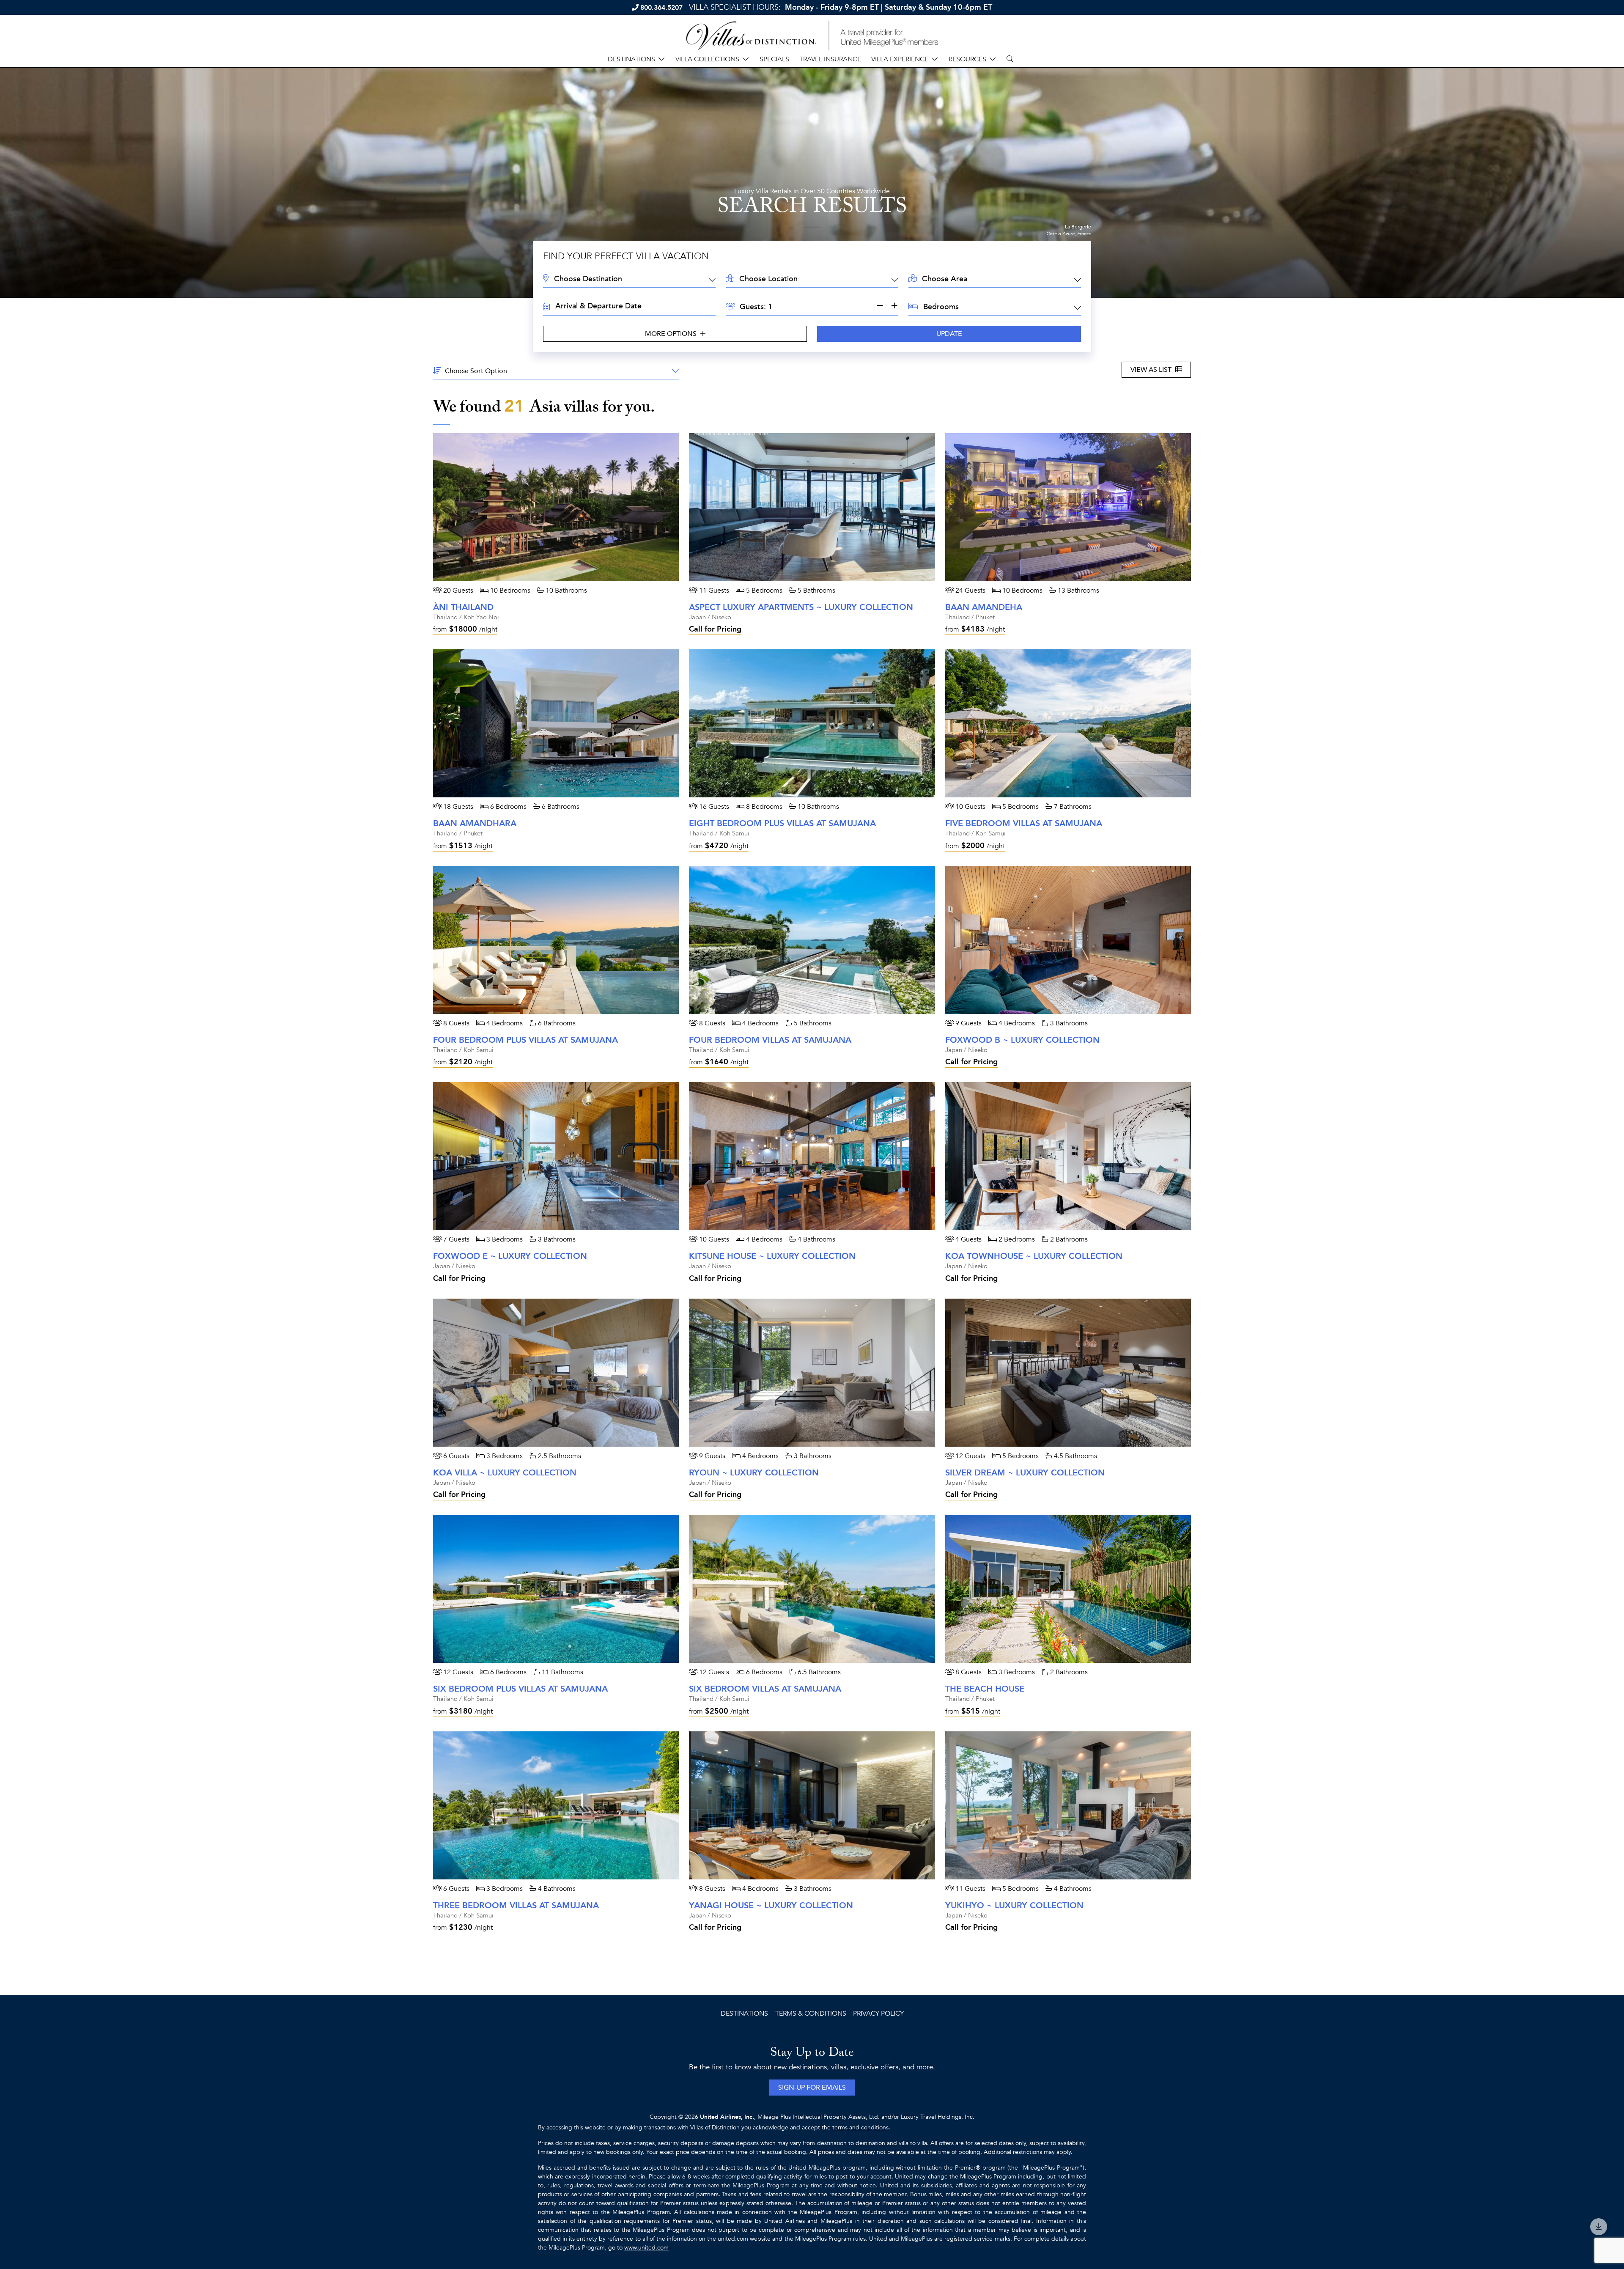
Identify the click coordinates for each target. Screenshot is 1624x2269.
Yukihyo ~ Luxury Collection (1014, 1905)
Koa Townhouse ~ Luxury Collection (1034, 1256)
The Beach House (985, 1689)
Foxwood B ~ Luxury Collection (1022, 1040)
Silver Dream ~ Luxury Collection (1025, 1473)
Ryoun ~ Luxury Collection (754, 1473)
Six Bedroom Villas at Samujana (765, 1689)
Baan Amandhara (475, 823)
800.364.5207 (661, 8)
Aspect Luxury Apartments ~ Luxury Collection (801, 607)
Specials (774, 59)
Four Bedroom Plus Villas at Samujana (525, 1040)
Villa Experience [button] (900, 59)
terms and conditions (860, 2128)
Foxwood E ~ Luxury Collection (510, 1256)
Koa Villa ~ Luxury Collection (505, 1473)
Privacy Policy (878, 2014)
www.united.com (646, 2248)
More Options (672, 334)
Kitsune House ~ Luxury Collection (772, 1256)
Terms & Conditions (811, 2014)
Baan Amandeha (984, 607)
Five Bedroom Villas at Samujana (1024, 823)
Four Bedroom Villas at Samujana (770, 1040)
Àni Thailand (463, 607)
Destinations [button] (631, 59)
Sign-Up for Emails (812, 2088)
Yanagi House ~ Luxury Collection (771, 1905)
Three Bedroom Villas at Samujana (516, 1905)
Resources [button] (967, 59)
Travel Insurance (830, 59)
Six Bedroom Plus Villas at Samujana (520, 1689)
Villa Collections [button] (707, 59)
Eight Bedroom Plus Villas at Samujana (782, 823)
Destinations (744, 2014)
